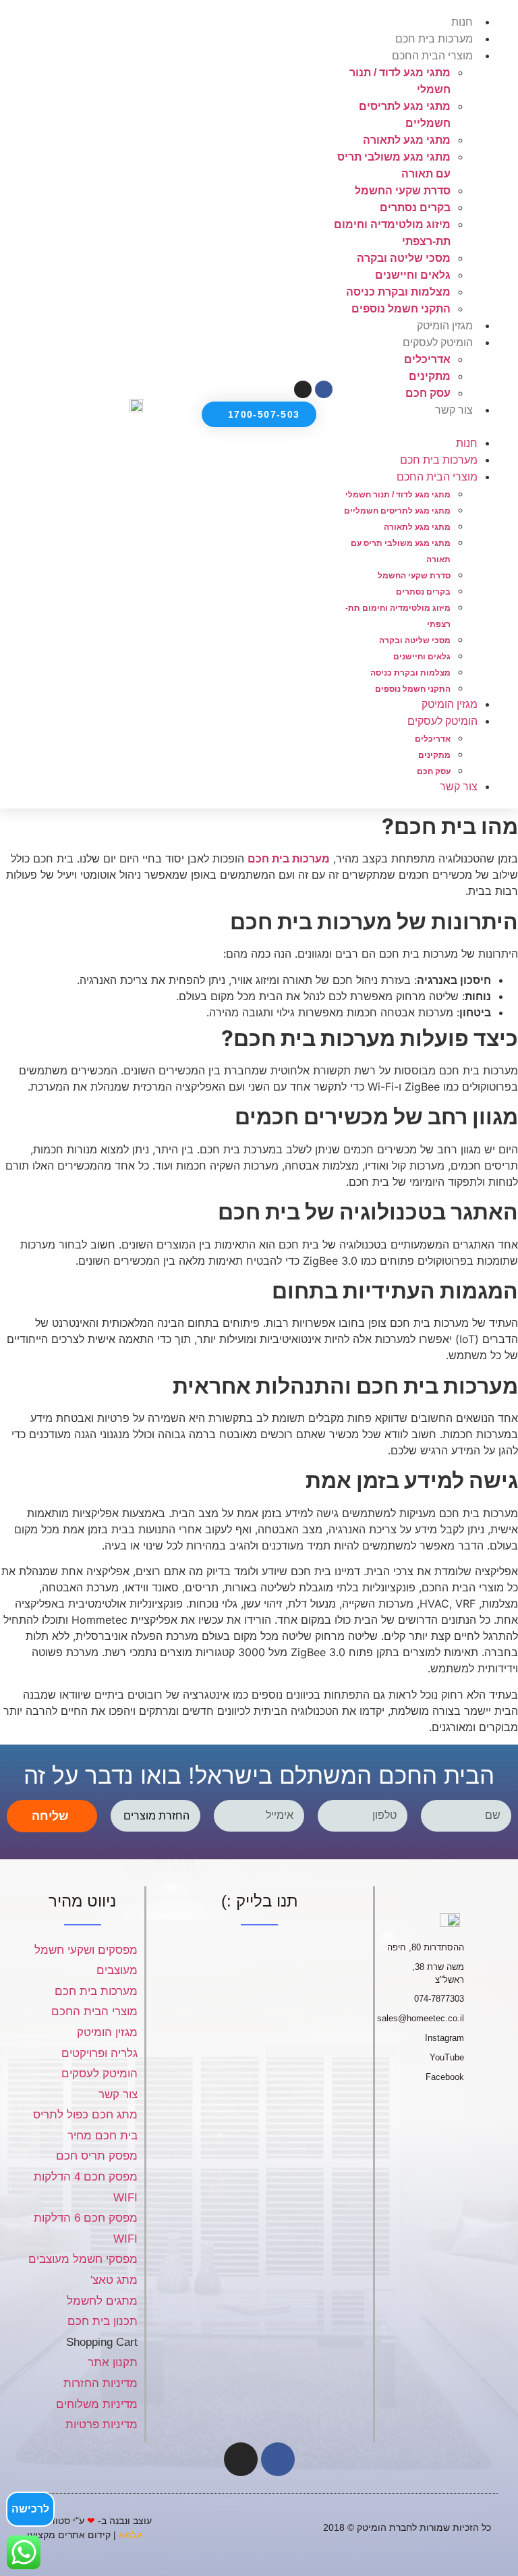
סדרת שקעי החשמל (403, 191)
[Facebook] (278, 2459)
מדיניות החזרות (100, 2383)
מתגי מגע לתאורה (407, 140)
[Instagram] (303, 389)
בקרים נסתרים (415, 208)
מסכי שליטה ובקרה (404, 258)
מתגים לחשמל (102, 2301)
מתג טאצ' (114, 2280)
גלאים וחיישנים (413, 275)
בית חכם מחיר (103, 2136)
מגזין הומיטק (445, 326)
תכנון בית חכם (103, 2321)
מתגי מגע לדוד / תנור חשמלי (398, 495)
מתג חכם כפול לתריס (85, 2115)
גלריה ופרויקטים (99, 2053)
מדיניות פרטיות (102, 2424)
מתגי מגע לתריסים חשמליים (397, 511)
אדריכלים (427, 359)
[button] (419, 427)
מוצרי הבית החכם (432, 56)
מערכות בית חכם (434, 39)
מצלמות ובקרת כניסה (398, 292)
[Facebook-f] (324, 389)
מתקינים (430, 376)
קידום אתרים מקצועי (69, 2535)
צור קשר (454, 410)
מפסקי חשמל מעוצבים (83, 2259)
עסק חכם (428, 393)
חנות (462, 22)
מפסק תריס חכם (97, 2156)
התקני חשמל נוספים (401, 309)
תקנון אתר (113, 2362)
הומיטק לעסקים (99, 2074)
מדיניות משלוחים (97, 2404)
